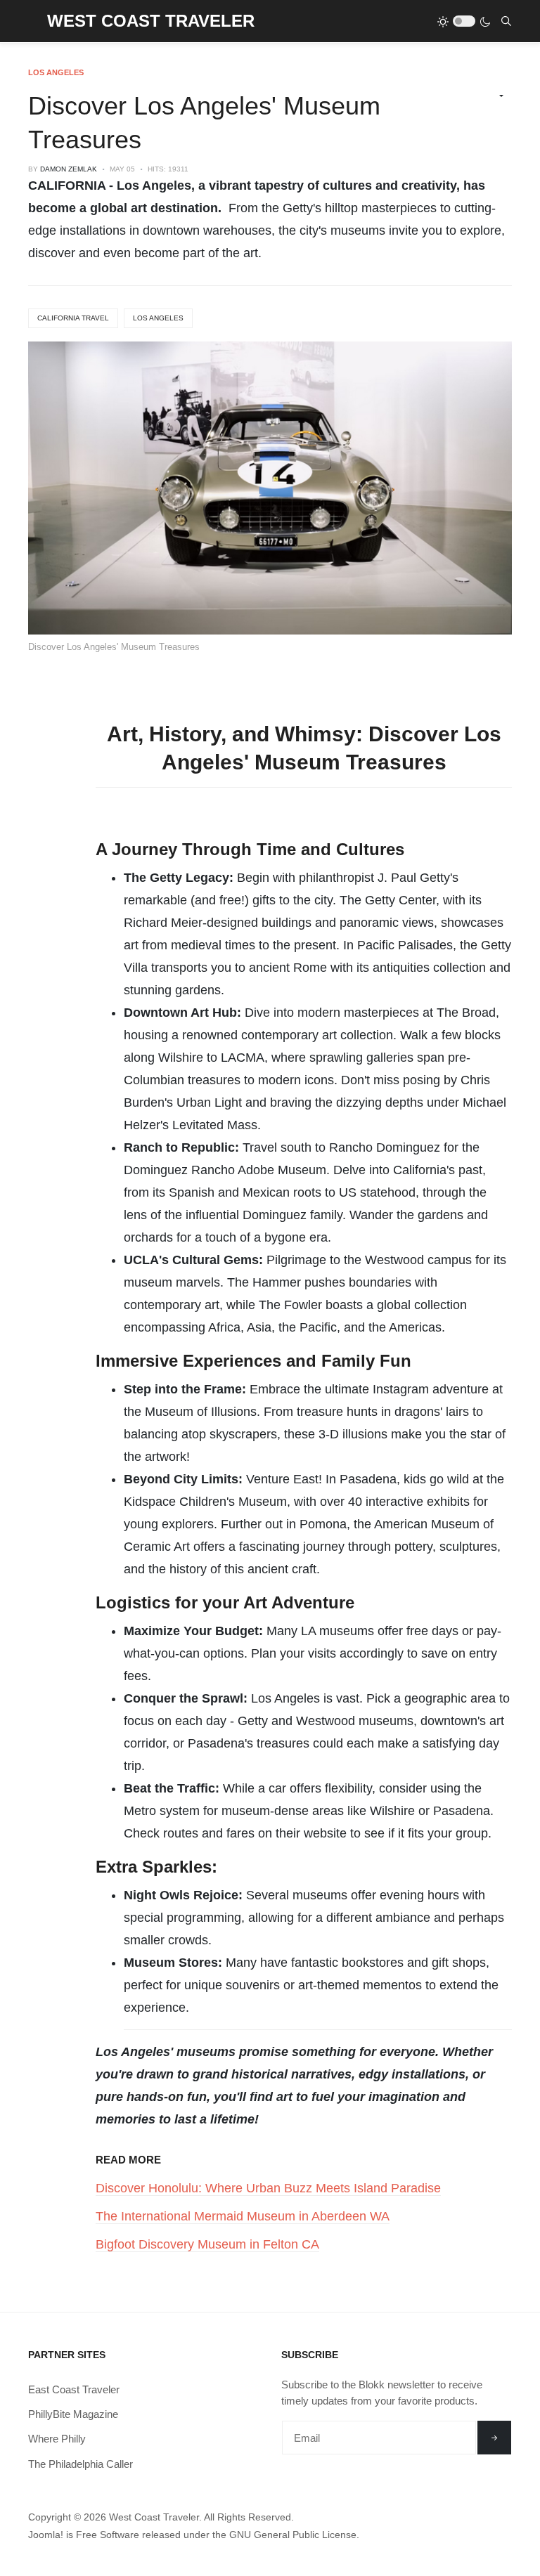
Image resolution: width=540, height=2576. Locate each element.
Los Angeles (158, 318)
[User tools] (495, 96)
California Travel (73, 318)
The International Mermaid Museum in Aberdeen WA (243, 2216)
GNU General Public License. (294, 2535)
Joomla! (46, 2535)
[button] (33, 21)
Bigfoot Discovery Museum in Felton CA (207, 2244)
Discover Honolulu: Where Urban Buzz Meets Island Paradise (268, 2188)
